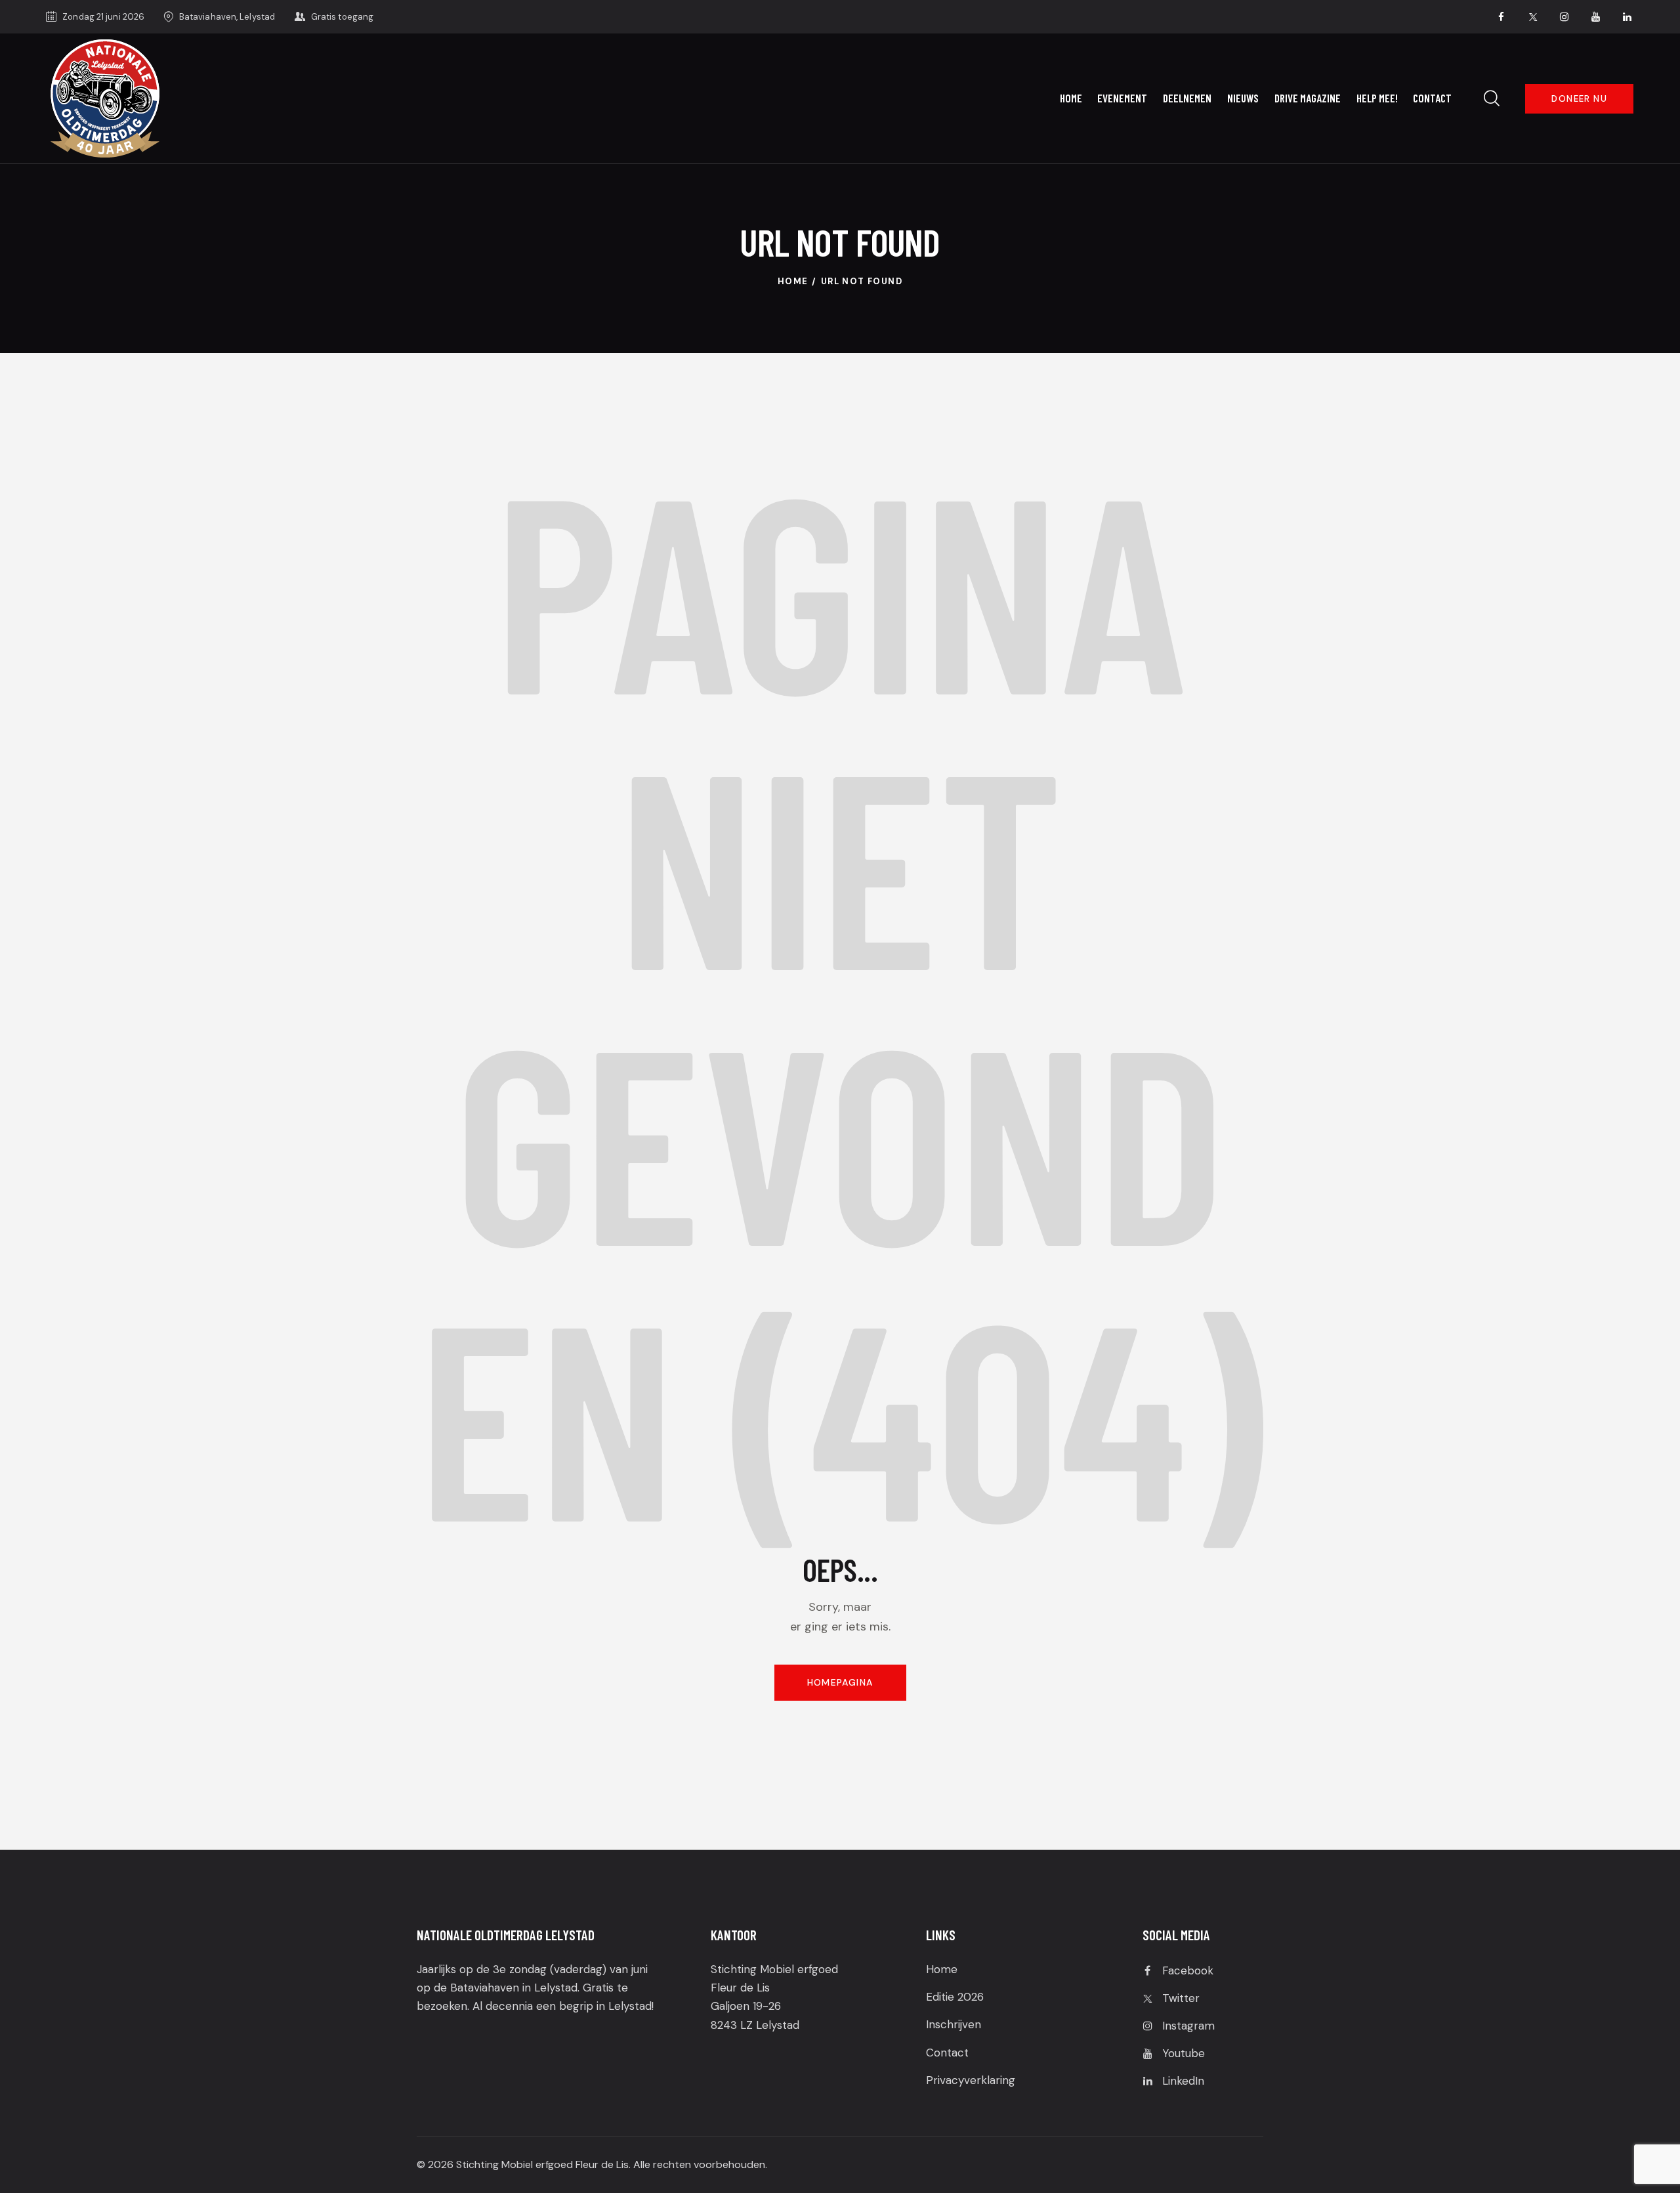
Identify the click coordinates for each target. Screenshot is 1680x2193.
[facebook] (1501, 17)
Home (793, 281)
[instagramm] (1564, 17)
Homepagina (840, 1682)
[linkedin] (1627, 17)
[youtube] (1596, 17)
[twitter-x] (1533, 17)
